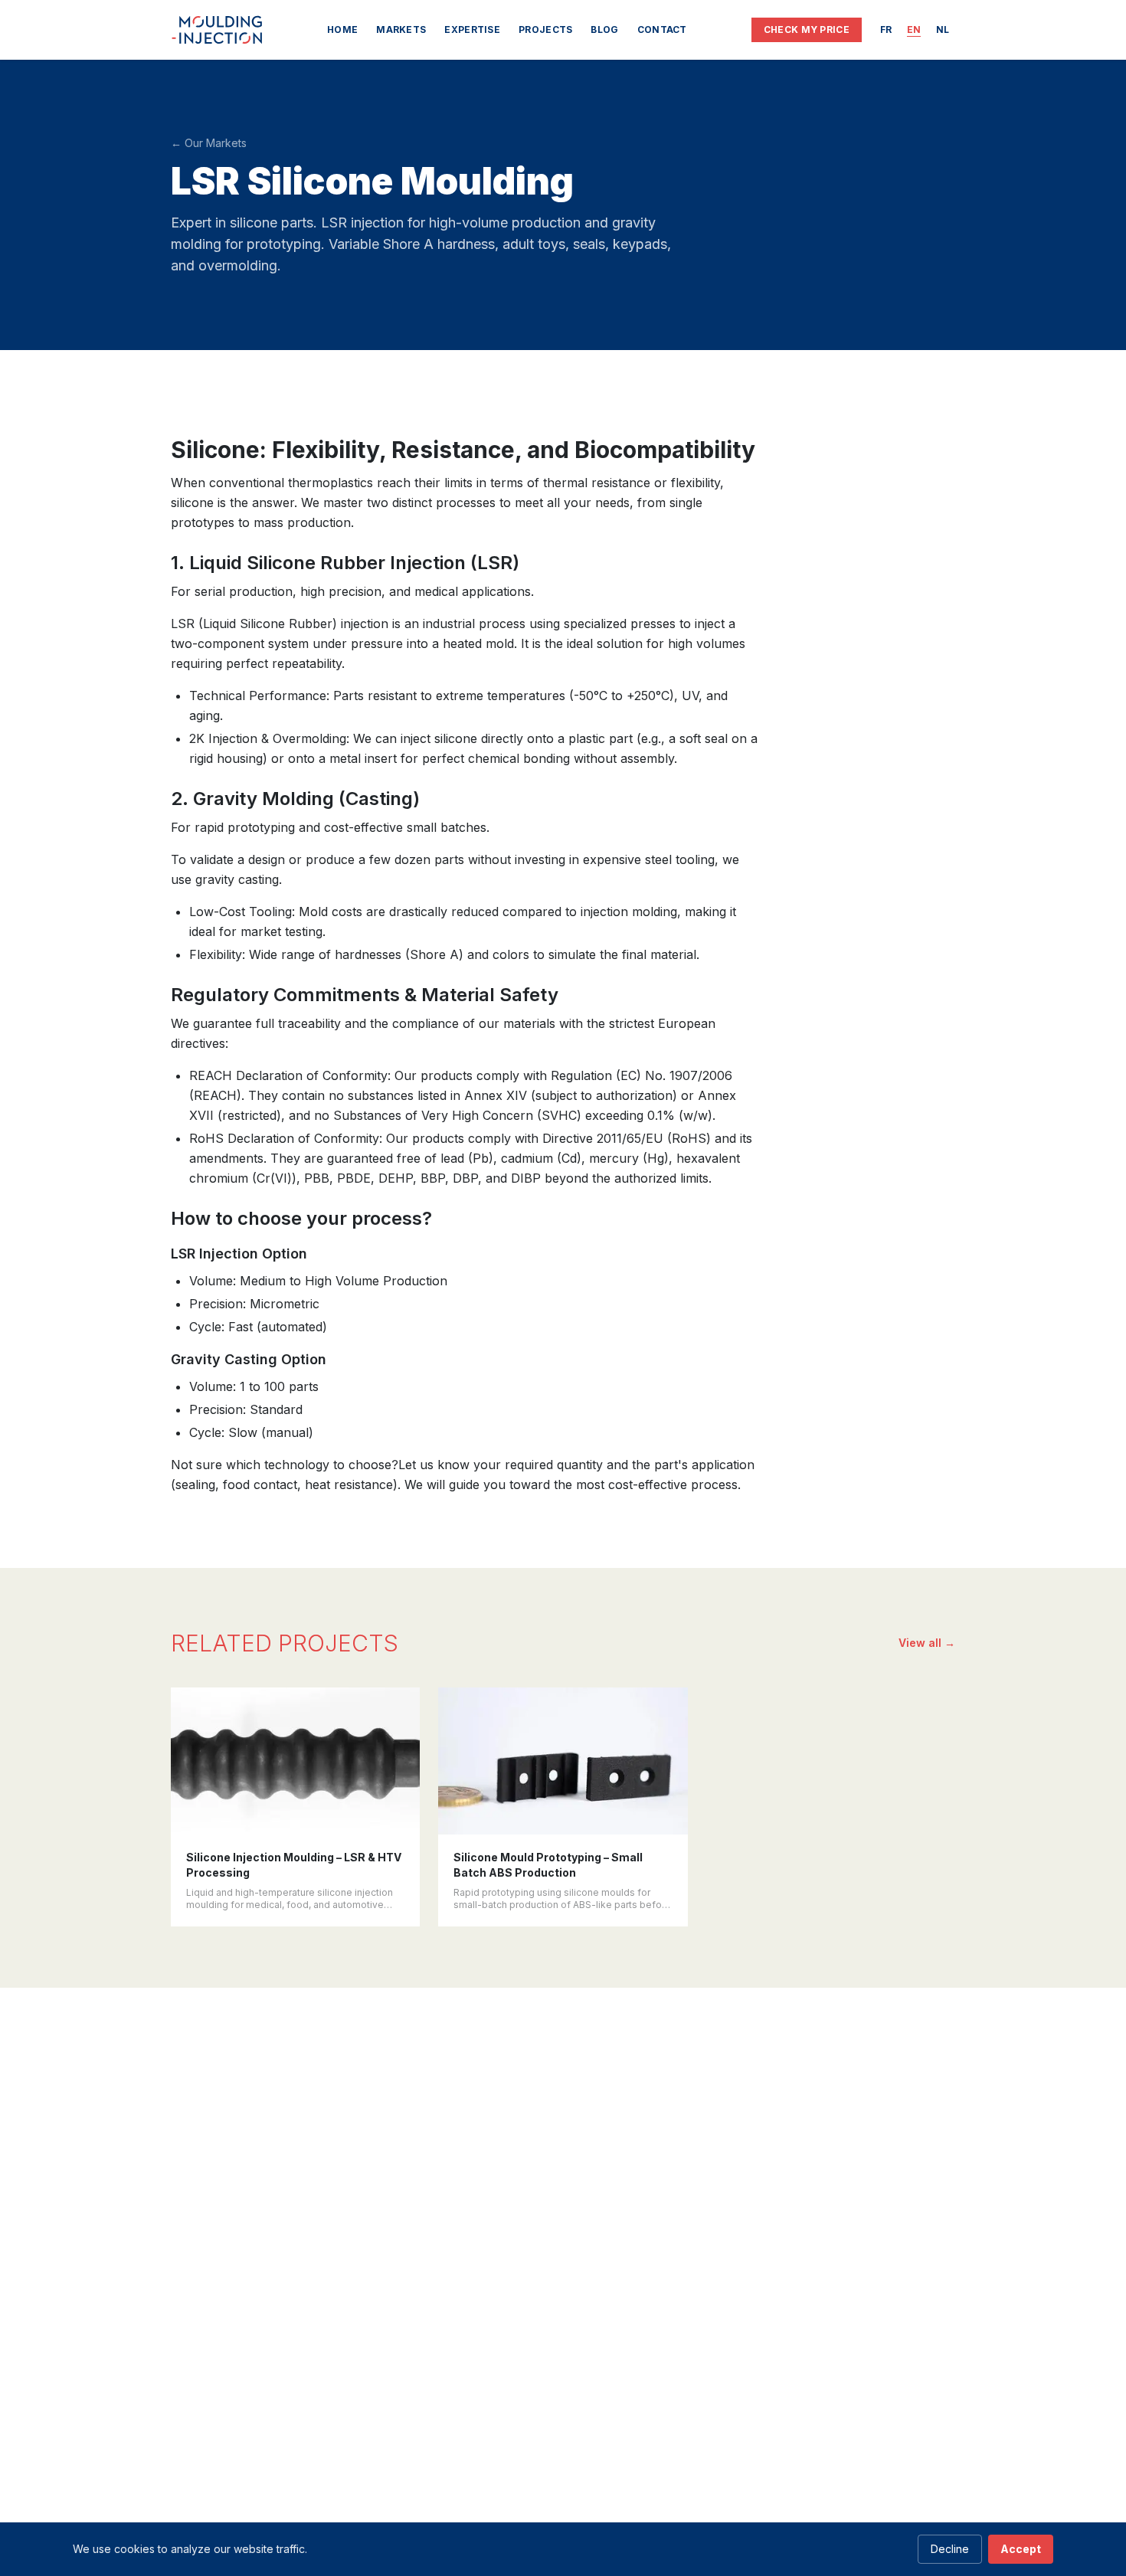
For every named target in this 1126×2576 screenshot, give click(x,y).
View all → (927, 1643)
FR (886, 29)
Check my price (807, 29)
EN (914, 29)
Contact (662, 29)
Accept (1021, 2549)
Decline (950, 2549)
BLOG (604, 29)
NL (943, 29)
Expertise (472, 29)
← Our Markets (209, 143)
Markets (401, 29)
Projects (545, 29)
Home (342, 29)
